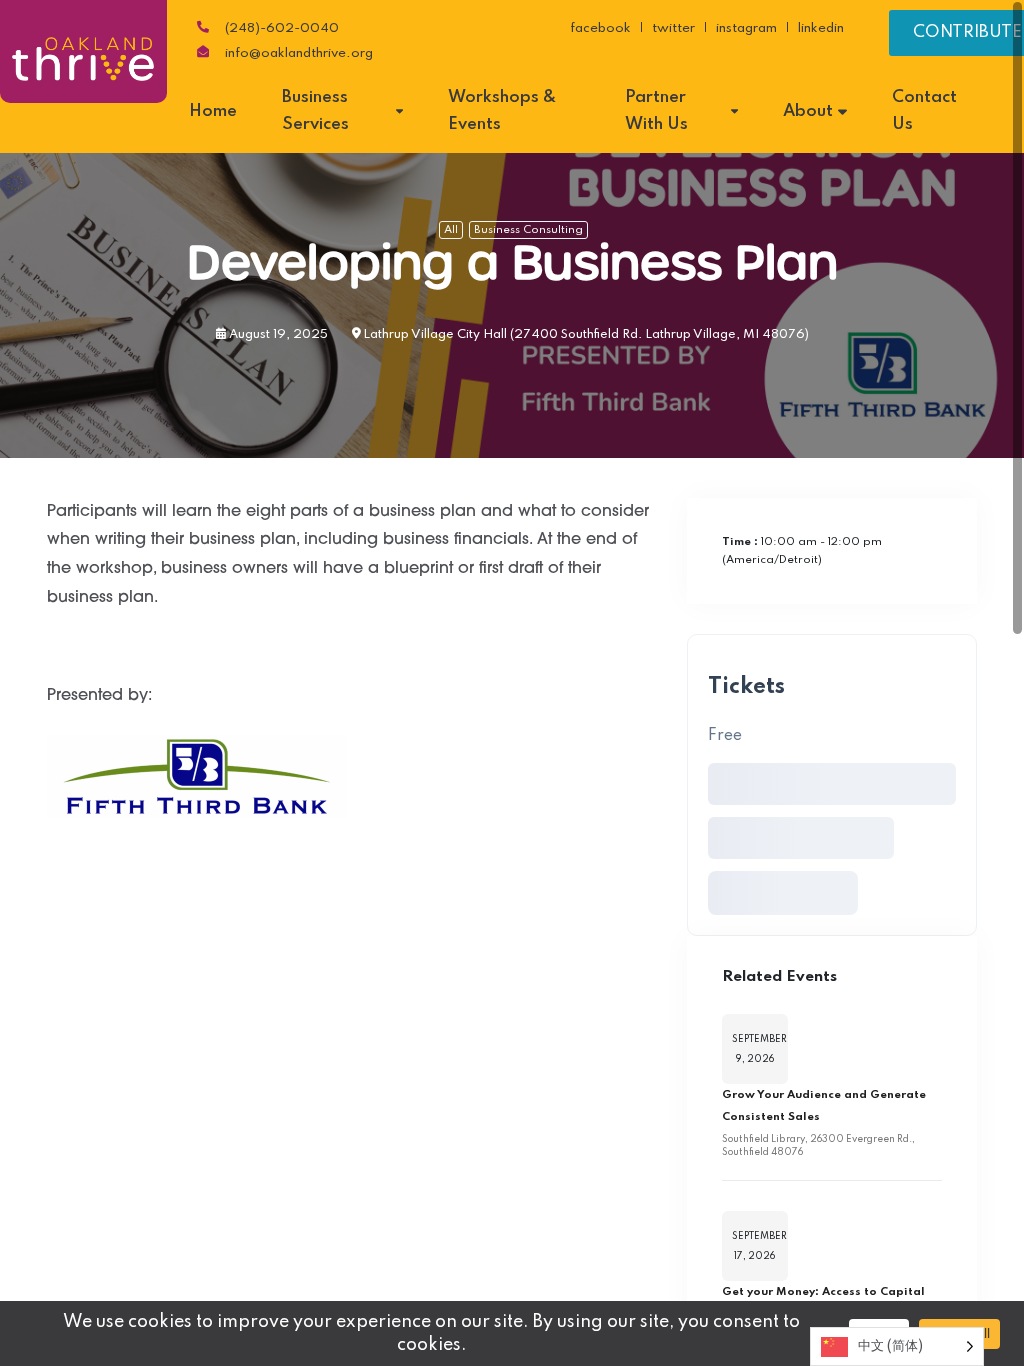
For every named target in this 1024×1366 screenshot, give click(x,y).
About (808, 111)
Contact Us (924, 111)
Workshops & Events (502, 111)
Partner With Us (656, 111)
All (451, 230)
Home (213, 111)
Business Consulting (528, 230)
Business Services (315, 111)
